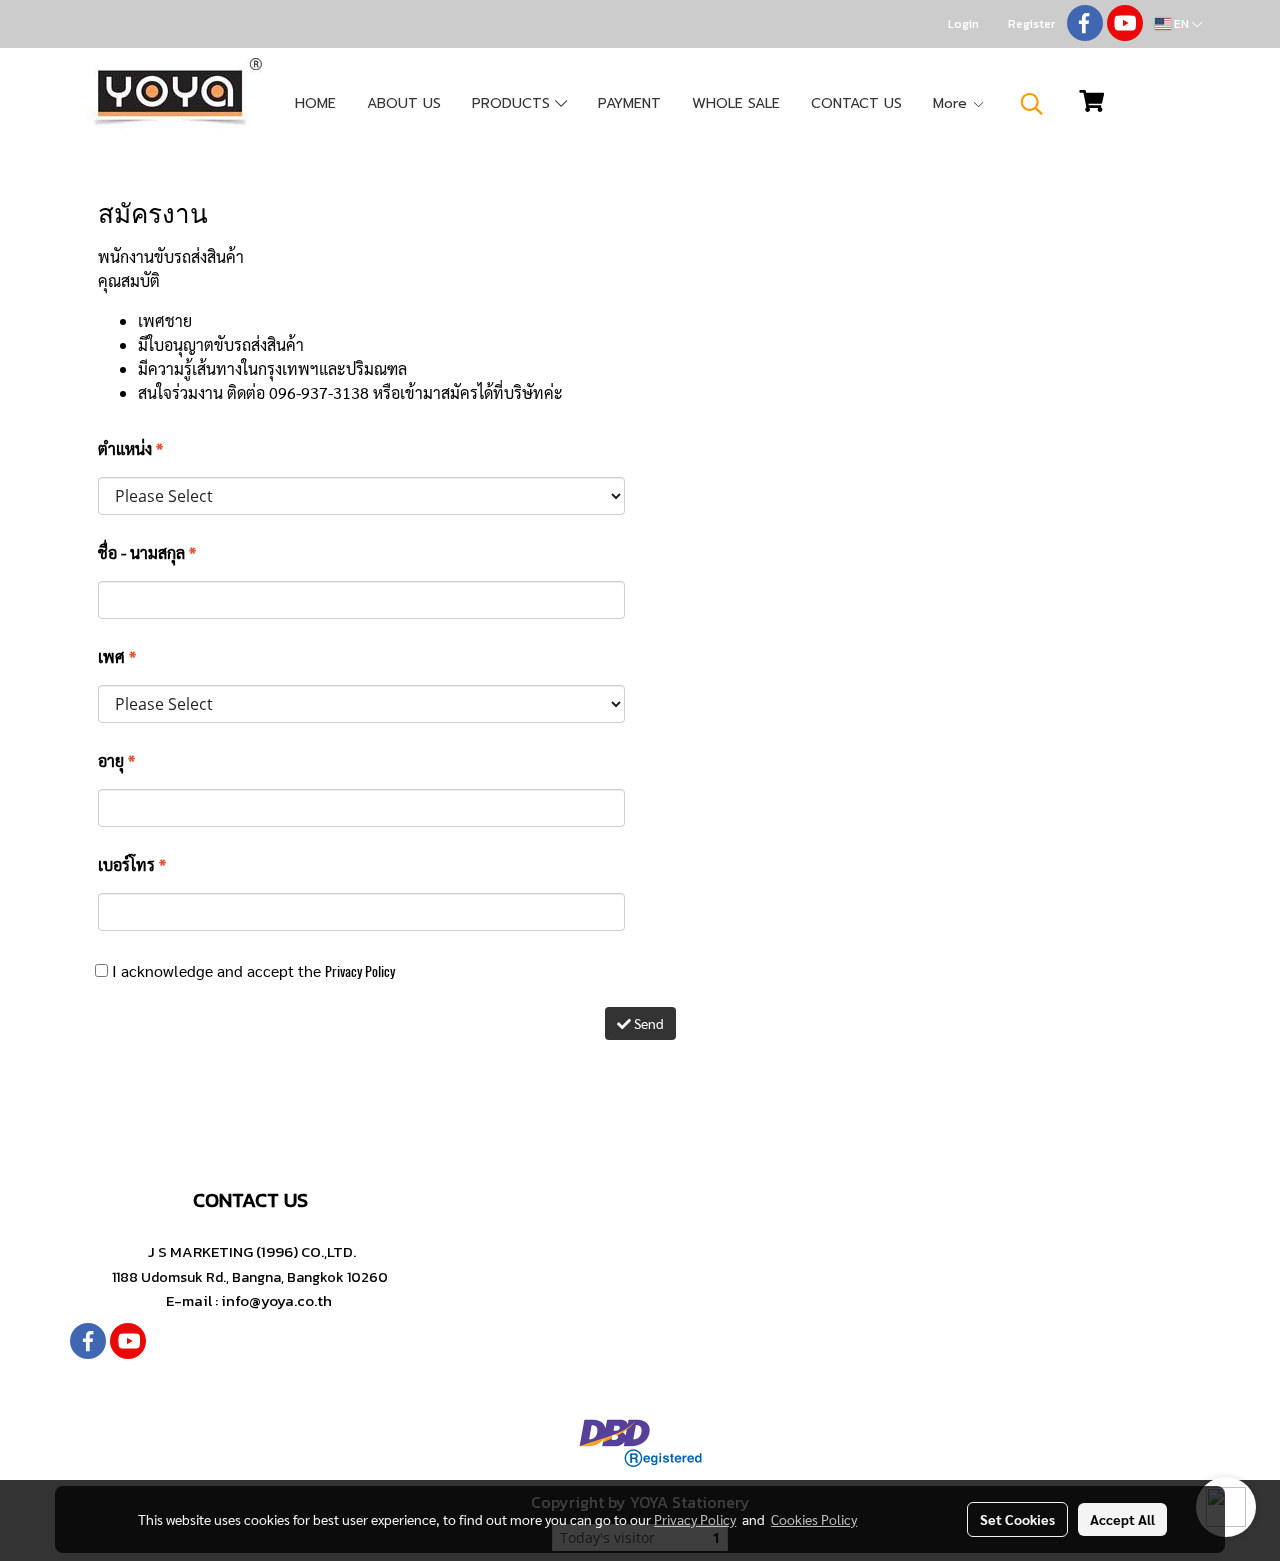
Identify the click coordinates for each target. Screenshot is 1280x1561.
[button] (1032, 104)
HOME (315, 103)
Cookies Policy (814, 1519)
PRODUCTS (513, 103)
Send (647, 1023)
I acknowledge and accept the (251, 970)
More (952, 103)
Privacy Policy (360, 971)
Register (1031, 24)
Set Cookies (1017, 1519)
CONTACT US (856, 103)
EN (1181, 24)
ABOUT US (404, 103)
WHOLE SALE (736, 103)
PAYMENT (629, 103)
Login (963, 24)
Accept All (1122, 1519)
